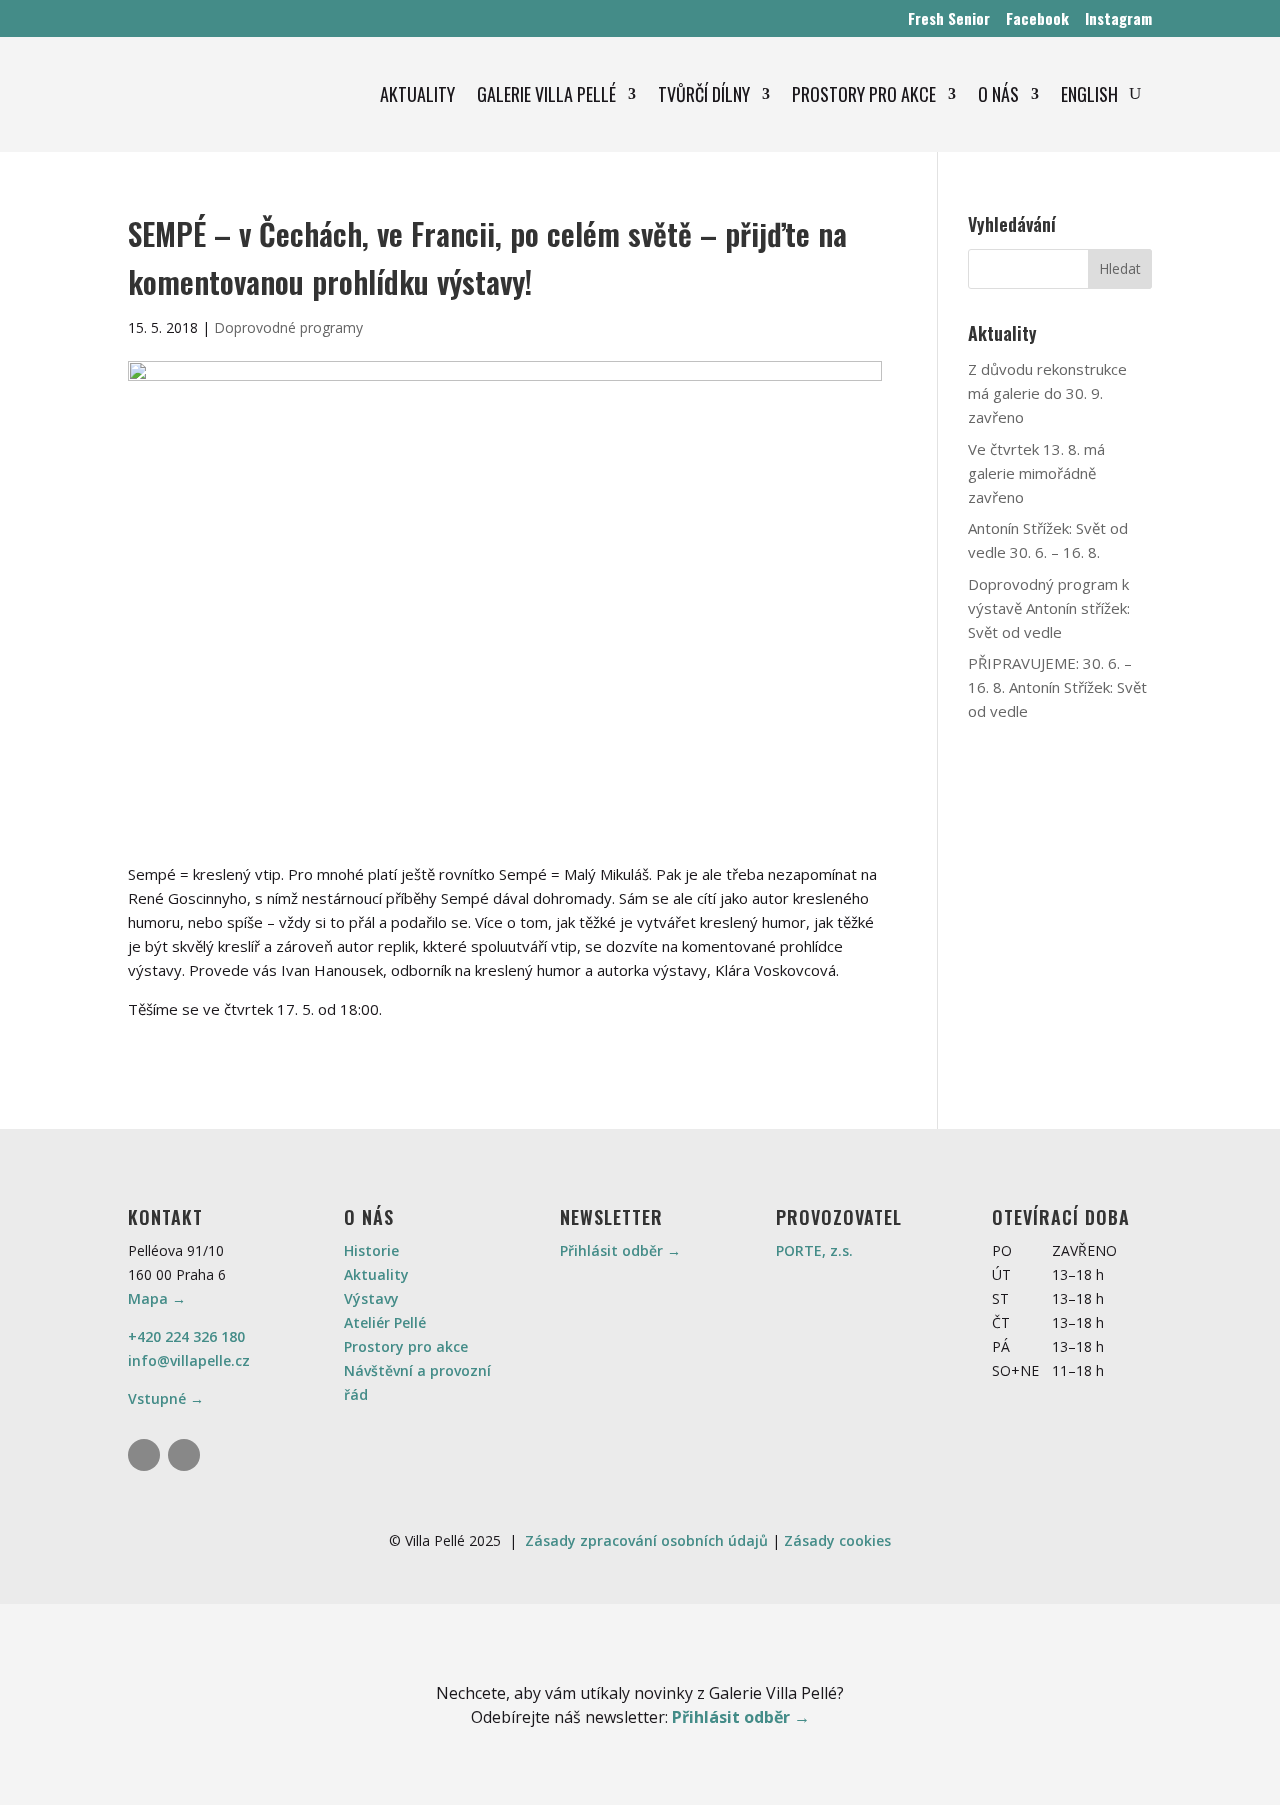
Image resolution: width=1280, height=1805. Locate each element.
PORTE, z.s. (814, 1250)
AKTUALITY (417, 94)
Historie (371, 1250)
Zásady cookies (837, 1540)
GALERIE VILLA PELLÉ (546, 94)
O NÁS (998, 94)
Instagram (1118, 18)
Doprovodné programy (288, 327)
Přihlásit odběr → (620, 1250)
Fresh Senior (949, 18)
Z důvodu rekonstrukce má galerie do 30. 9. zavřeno (1047, 393)
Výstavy (371, 1298)
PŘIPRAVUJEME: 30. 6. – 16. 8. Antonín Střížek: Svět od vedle (1057, 687)
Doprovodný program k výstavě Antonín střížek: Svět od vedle (1049, 608)
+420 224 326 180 (186, 1336)
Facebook (1037, 18)
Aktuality (376, 1274)
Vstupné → (166, 1398)
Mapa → (157, 1298)
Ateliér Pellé (385, 1322)
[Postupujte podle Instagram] (144, 1455)
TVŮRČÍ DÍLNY (704, 94)
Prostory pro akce (406, 1346)
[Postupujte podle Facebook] (184, 1455)
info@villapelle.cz (189, 1360)
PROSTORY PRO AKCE (864, 94)
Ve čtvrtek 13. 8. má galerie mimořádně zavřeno (1036, 473)
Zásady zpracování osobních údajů (646, 1540)
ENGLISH (1089, 94)
